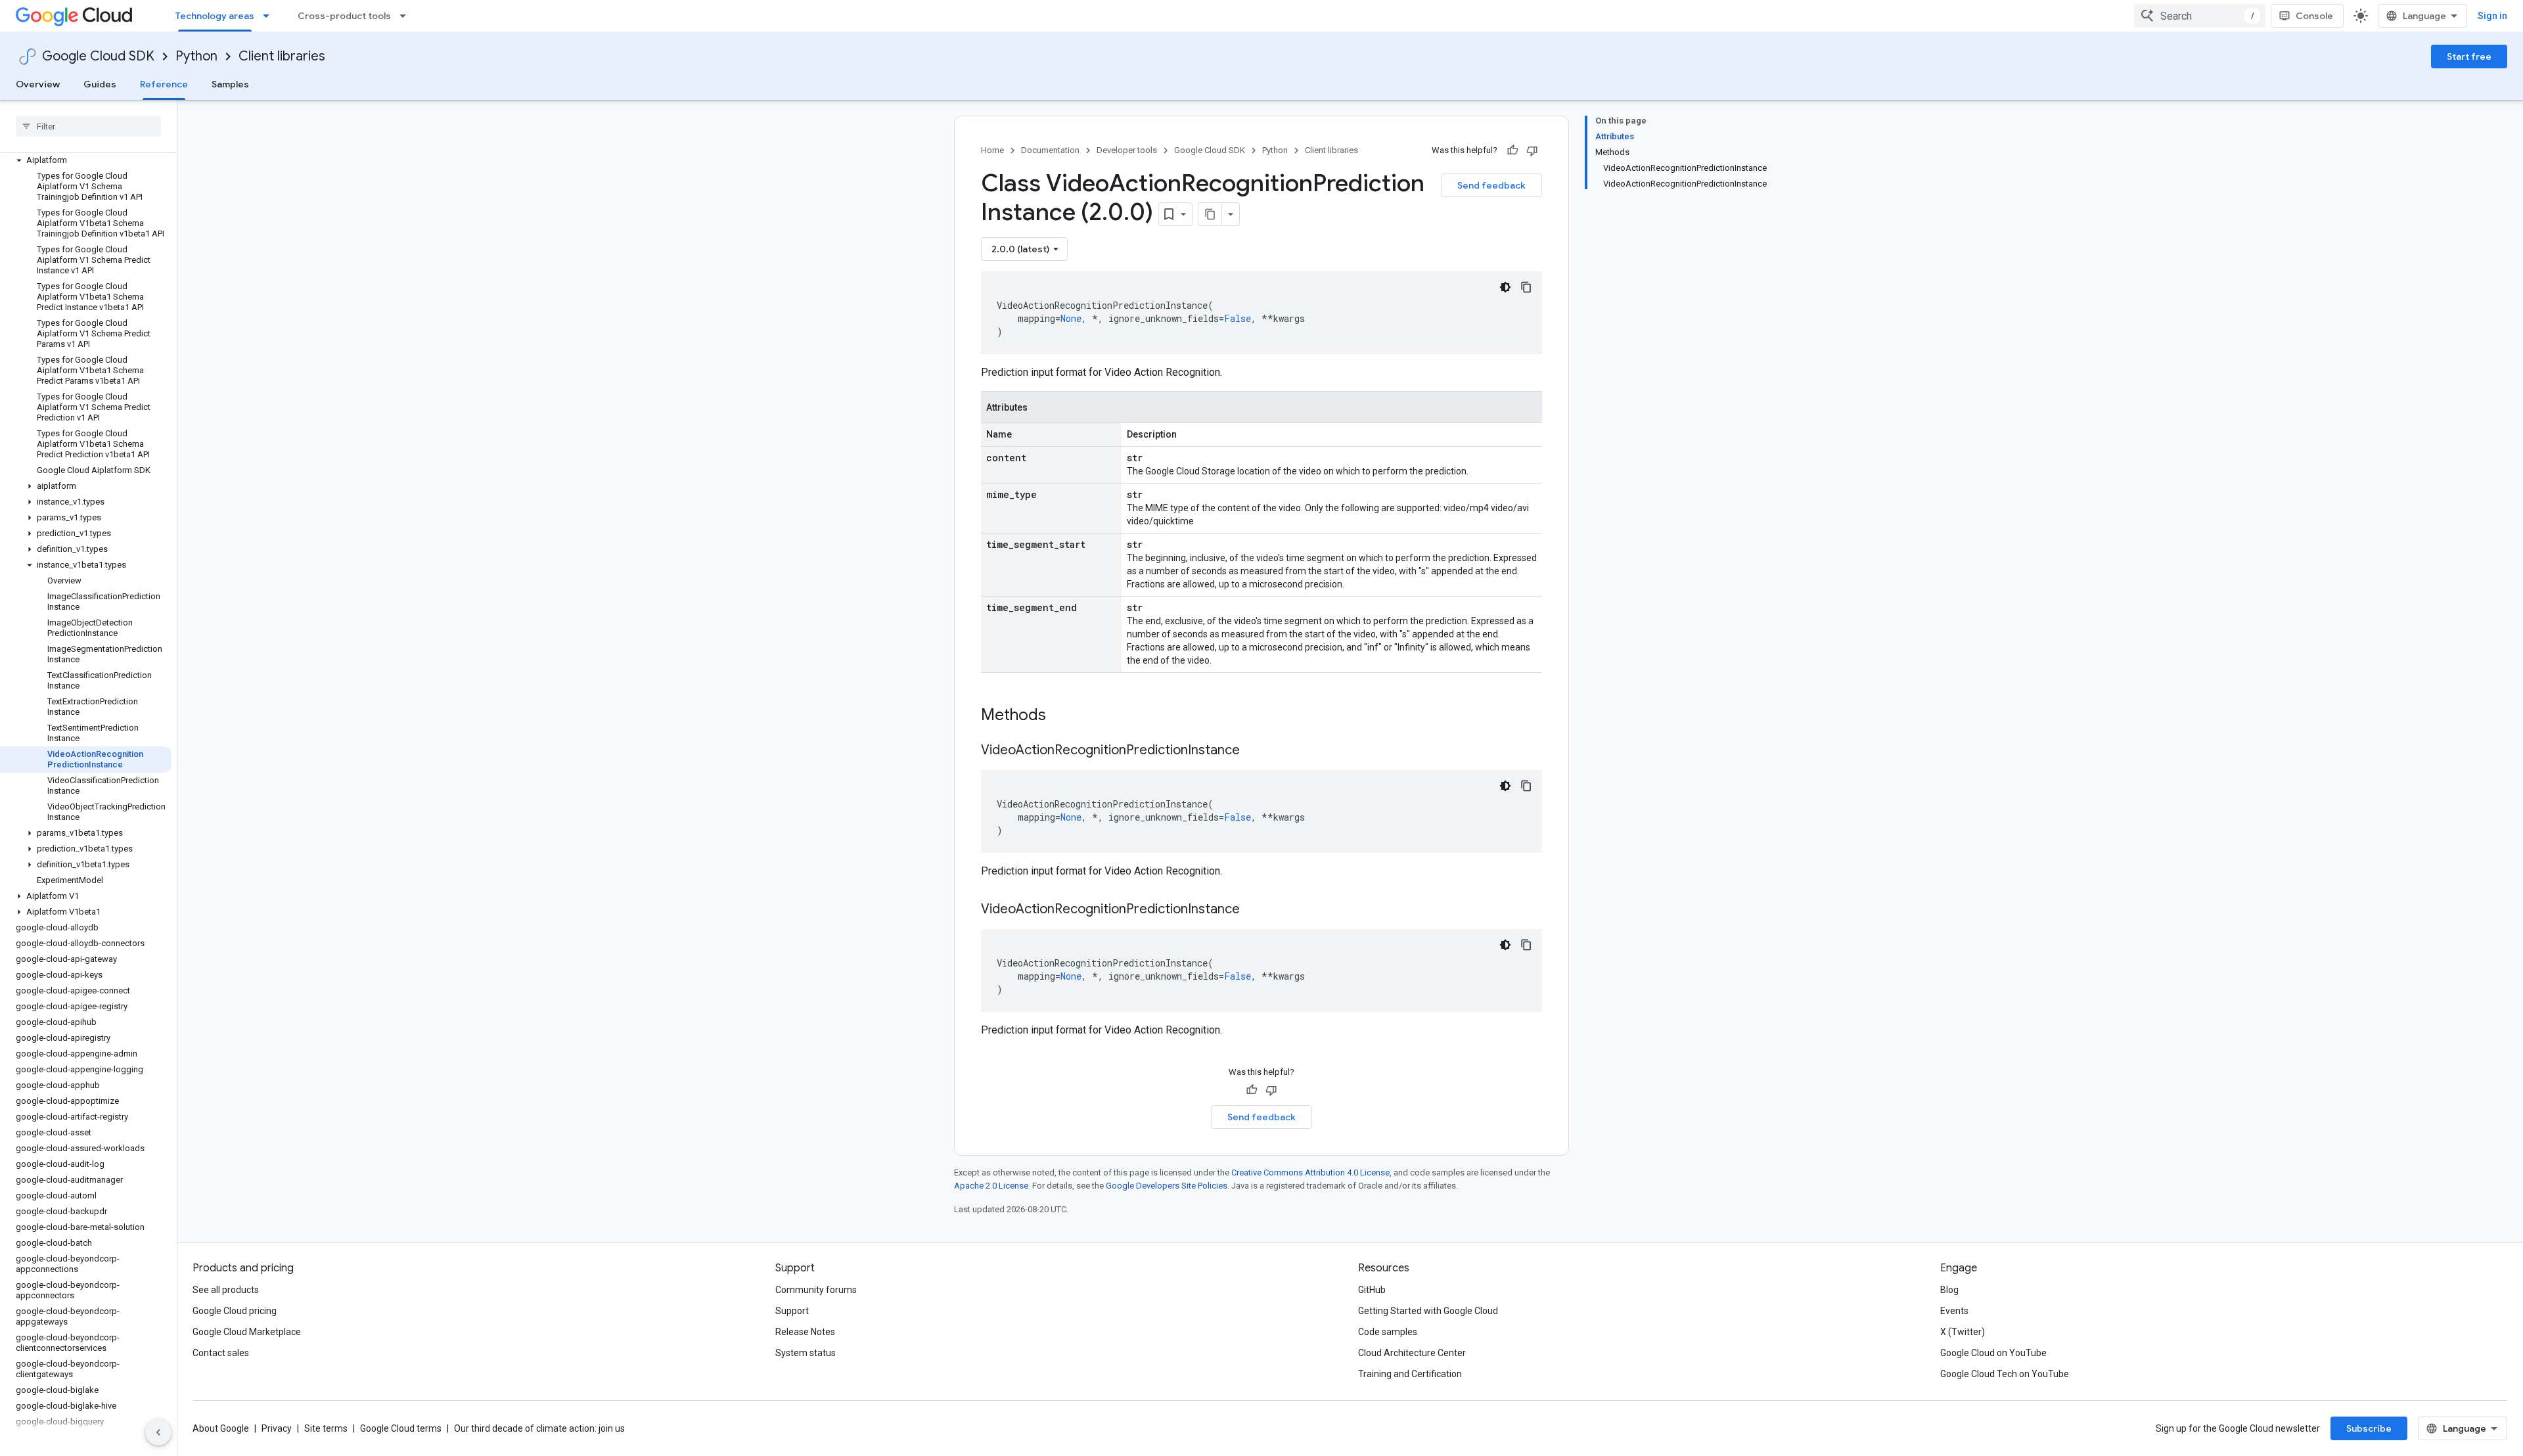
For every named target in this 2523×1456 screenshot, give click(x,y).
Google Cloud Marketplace (247, 1332)
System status (806, 1353)
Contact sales (221, 1353)
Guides (100, 84)
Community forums (816, 1290)
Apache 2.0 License (991, 1186)
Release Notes (805, 1332)
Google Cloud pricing (235, 1311)
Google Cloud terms (401, 1428)
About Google (221, 1428)
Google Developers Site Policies (1167, 1186)
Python (196, 56)
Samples (230, 84)
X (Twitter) (1963, 1332)
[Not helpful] (1532, 150)
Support (792, 1311)
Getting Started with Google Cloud (1428, 1311)
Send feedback (1491, 185)
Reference (164, 84)
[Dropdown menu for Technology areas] (270, 16)
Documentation (1050, 150)
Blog (1949, 1290)
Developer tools (1127, 150)
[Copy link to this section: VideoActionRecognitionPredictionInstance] (1253, 751)
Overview (38, 84)
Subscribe (2369, 1428)
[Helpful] (1512, 150)
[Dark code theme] (1505, 287)
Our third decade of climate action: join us (539, 1428)
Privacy (277, 1428)
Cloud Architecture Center (1412, 1353)
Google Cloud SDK (98, 56)
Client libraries (282, 56)
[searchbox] (88, 126)
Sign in (2492, 16)
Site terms (326, 1428)
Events (1954, 1311)
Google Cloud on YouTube (1993, 1353)
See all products (226, 1290)
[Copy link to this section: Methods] (1063, 716)
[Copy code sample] (1526, 287)
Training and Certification (1410, 1374)
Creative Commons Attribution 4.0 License (1310, 1172)
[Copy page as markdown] (1210, 214)
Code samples (1388, 1332)
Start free (2469, 57)
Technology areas (215, 16)
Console (2314, 16)
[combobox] (2200, 16)
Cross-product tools (344, 16)
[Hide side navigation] (158, 1432)
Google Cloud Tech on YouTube (2005, 1374)
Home (992, 150)
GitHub (1372, 1290)
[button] (86, 160)
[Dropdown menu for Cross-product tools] (407, 16)
